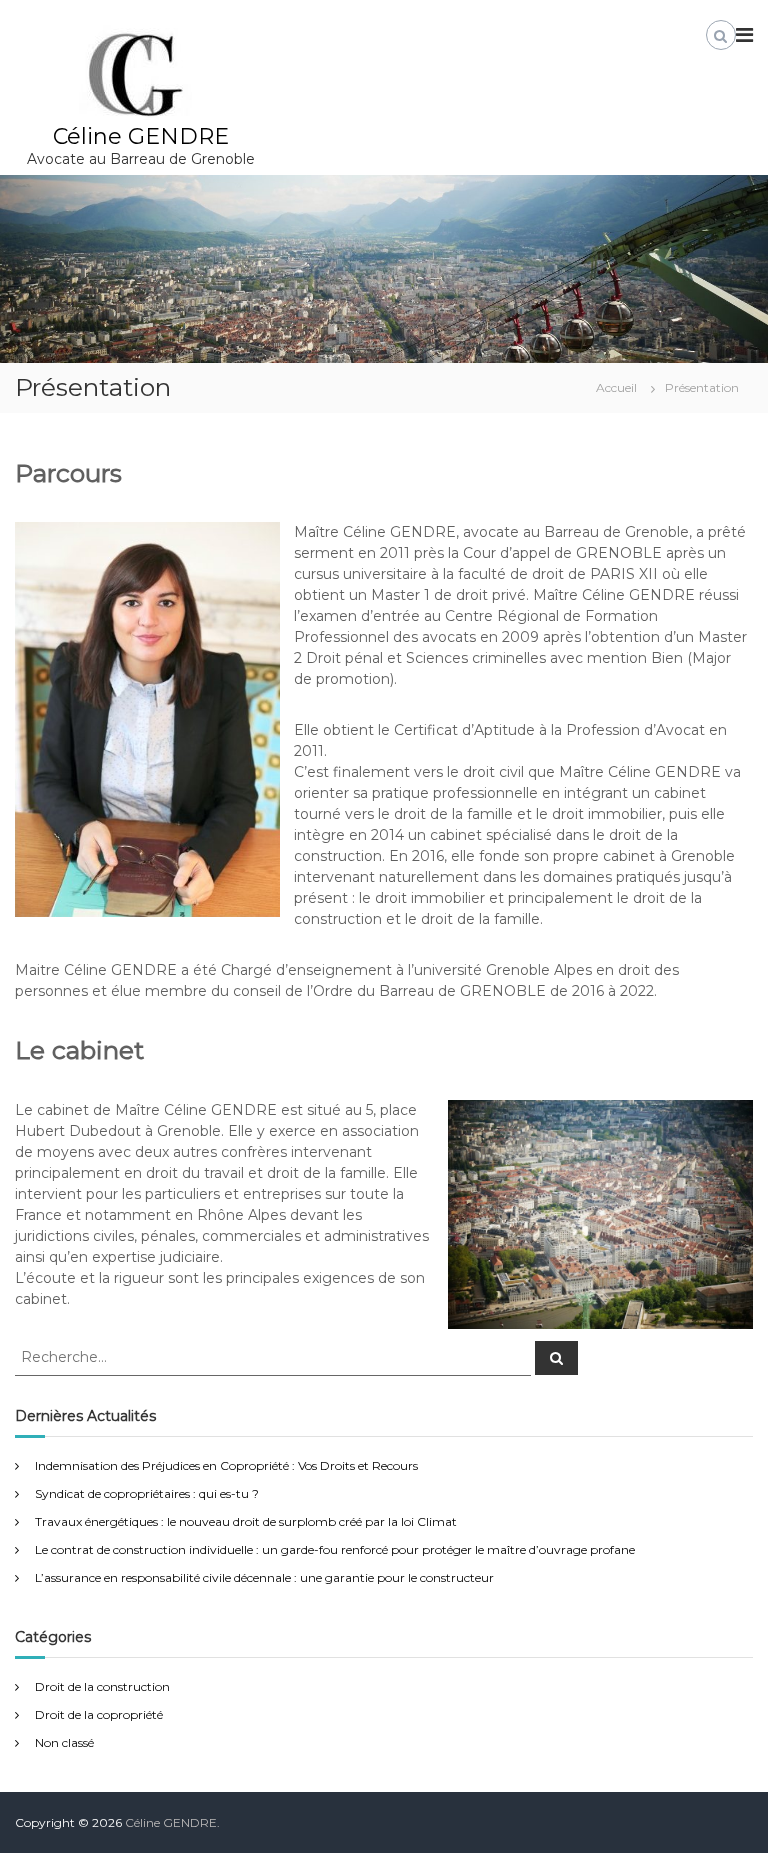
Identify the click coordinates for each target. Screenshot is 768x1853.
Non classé (64, 1742)
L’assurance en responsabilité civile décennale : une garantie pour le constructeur (264, 1577)
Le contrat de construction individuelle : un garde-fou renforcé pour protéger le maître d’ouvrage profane (335, 1549)
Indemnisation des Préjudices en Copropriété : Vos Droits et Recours (226, 1465)
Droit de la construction (102, 1686)
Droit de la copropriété (99, 1714)
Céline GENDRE (141, 136)
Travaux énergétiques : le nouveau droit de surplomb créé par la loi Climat (246, 1521)
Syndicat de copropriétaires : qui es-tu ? (147, 1493)
